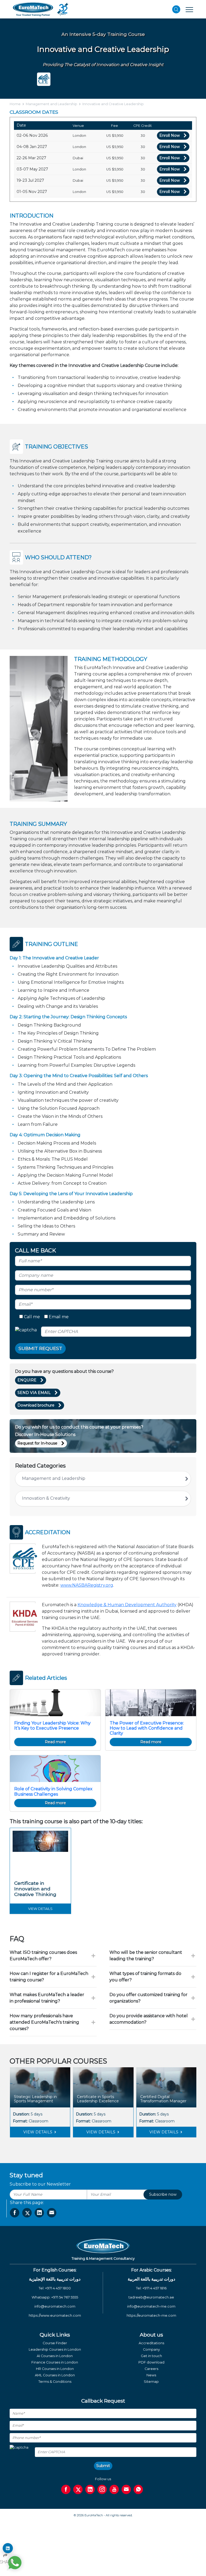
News (151, 2375)
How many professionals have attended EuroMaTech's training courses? (44, 2022)
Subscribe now (163, 2194)
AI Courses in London (55, 2356)
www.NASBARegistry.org (87, 1585)
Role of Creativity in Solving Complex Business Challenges (53, 1791)
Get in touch (151, 2356)
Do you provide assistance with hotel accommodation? (149, 2019)
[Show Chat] (15, 2563)
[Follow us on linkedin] (90, 2489)
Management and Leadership (51, 104)
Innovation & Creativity (46, 1498)
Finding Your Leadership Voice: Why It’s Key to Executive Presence (52, 1726)
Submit (103, 2466)
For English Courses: (55, 2270)
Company (151, 2349)
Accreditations (151, 2343)
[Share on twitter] (27, 2213)
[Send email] (126, 2489)
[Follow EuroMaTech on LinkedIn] (8, 2548)
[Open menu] (189, 9)
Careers (151, 2369)
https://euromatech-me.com (151, 2315)
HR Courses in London (55, 2369)
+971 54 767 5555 (65, 2297)
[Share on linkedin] (39, 2213)
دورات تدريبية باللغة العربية (151, 2279)
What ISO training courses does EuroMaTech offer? (43, 1956)
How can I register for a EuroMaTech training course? (49, 1977)
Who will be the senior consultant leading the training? (146, 1956)
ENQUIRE (27, 1380)
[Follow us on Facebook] (66, 2489)
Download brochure (36, 1405)
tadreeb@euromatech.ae (151, 2297)
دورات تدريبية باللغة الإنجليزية (55, 2279)
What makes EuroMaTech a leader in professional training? (47, 1998)
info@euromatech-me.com (151, 2306)
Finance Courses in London (55, 2362)
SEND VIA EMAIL (34, 1393)
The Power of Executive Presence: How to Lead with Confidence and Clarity (147, 1728)
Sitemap (151, 2382)
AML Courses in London (55, 2375)
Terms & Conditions (55, 2382)
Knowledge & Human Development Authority (127, 1605)
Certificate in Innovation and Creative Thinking (35, 1889)
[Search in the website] (176, 9)
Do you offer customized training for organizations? (148, 1998)
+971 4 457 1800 (58, 2288)
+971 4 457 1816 (154, 2288)
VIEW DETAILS (38, 2132)
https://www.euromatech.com (55, 2315)
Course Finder (55, 2343)
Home (15, 104)
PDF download (151, 2362)
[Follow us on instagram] (102, 2489)
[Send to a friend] (52, 2213)
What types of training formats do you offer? (145, 1977)
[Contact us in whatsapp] (138, 2489)
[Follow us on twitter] (78, 2489)
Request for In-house (37, 1443)
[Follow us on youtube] (114, 2489)
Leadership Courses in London (55, 2349)
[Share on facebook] (15, 2213)
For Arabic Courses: (151, 2270)
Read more (55, 1742)
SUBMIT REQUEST (40, 1348)
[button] (91, 2147)
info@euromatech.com (55, 2306)
